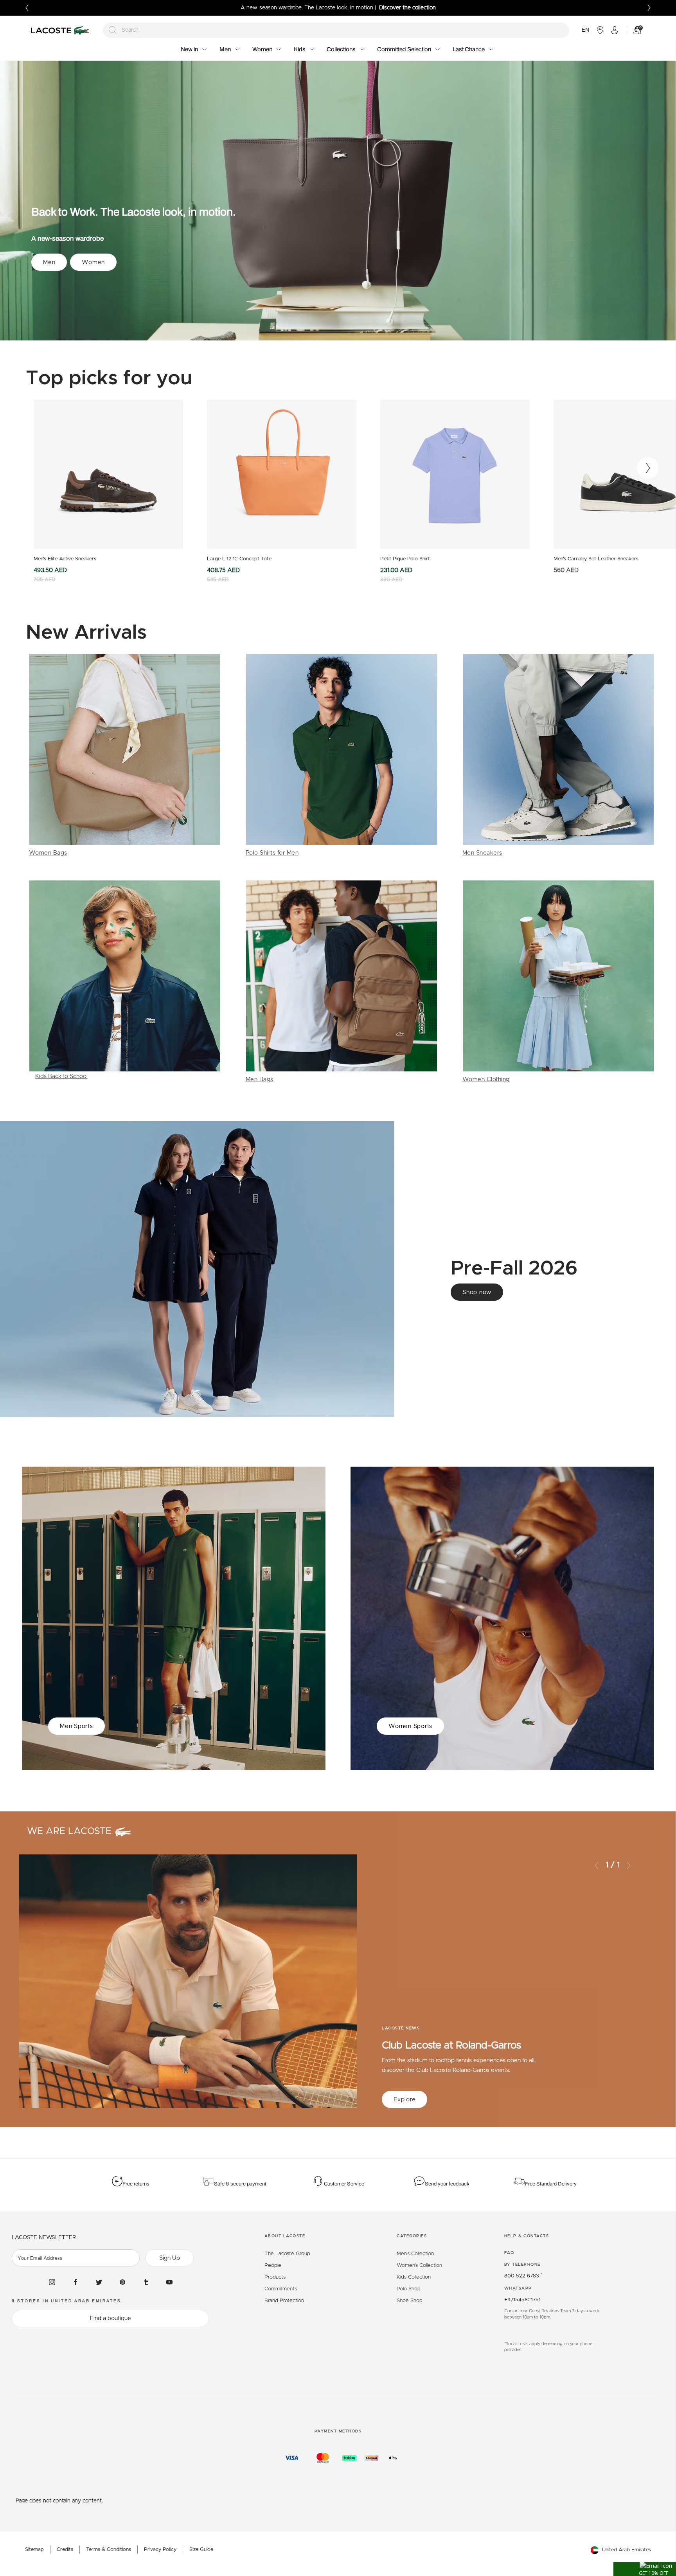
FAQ (509, 2253)
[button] (645, 2569)
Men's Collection (415, 2254)
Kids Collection (414, 2277)
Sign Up (170, 2258)
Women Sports (410, 1726)
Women (93, 262)
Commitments (281, 2289)
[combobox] (336, 30)
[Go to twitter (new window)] (99, 2282)
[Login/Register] (615, 30)
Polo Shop (409, 2289)
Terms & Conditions (109, 2550)
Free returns (136, 2184)
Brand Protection (284, 2301)
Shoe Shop (410, 2301)
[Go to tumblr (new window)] (146, 2282)
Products (275, 2277)
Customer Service (344, 2184)
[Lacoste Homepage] (61, 30)
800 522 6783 (523, 2276)
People (273, 2265)
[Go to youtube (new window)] (169, 2282)
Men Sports (76, 1726)
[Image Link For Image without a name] (125, 756)
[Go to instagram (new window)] (52, 2282)
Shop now (477, 1292)
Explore (405, 2100)
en (585, 30)
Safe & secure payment (240, 2184)
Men (49, 262)
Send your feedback (447, 2184)
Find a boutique (111, 2318)
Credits (65, 2550)
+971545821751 (522, 2300)
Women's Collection (419, 2265)
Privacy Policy (160, 2550)
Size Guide (201, 2550)
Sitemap (34, 2550)
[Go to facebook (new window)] (76, 2282)
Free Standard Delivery (551, 2184)
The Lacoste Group (287, 2254)
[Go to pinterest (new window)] (122, 2282)
